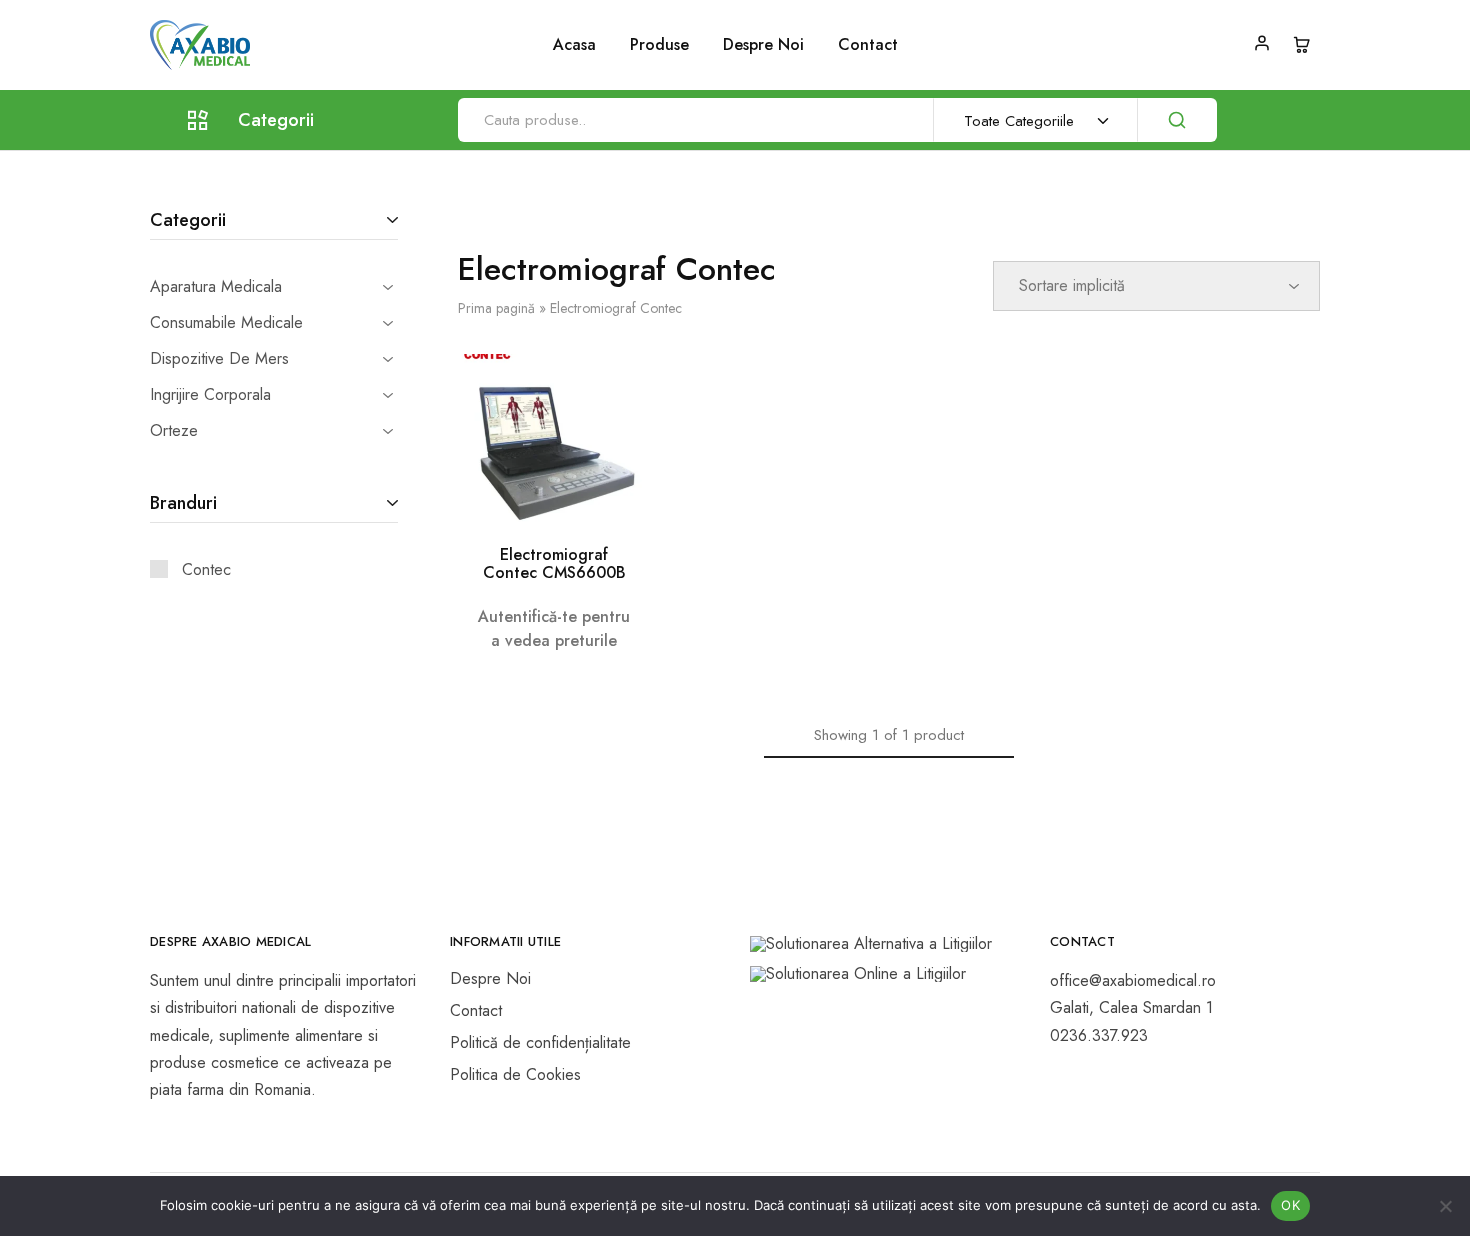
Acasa (574, 45)
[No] (1445, 1206)
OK (1290, 1205)
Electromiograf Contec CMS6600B (554, 563)
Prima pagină (496, 308)
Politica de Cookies (515, 1074)
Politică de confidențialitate (540, 1042)
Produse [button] (659, 45)
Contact (868, 45)
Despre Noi (763, 45)
